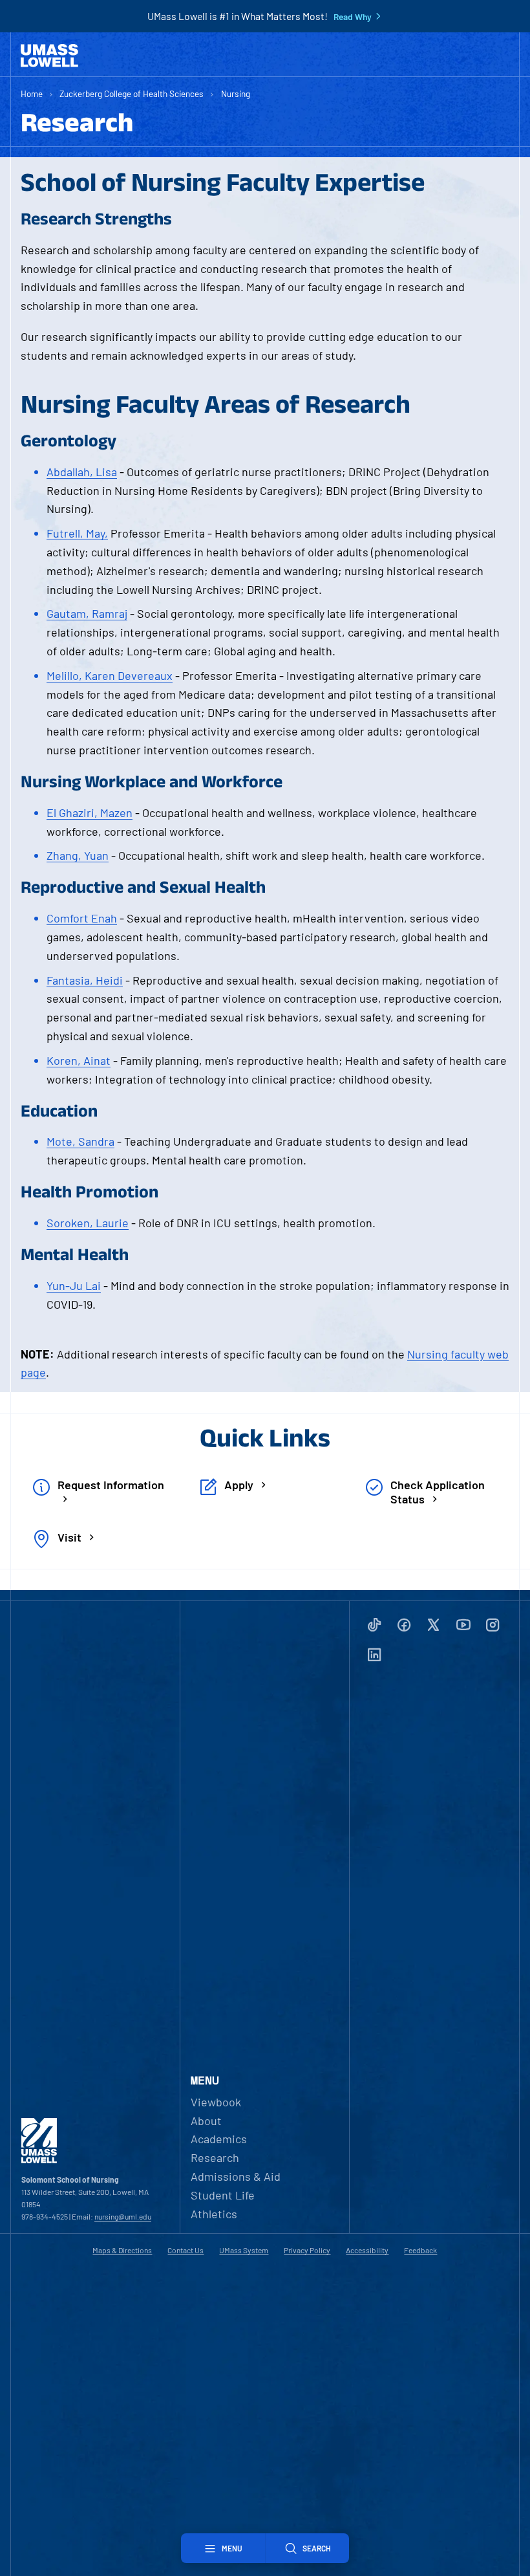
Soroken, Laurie (88, 1223)
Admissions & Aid (236, 2176)
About (206, 2121)
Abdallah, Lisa (82, 472)
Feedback (420, 2250)
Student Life (223, 2195)
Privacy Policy (307, 2250)
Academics (219, 2139)
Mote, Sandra (80, 1141)
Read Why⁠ (353, 17)
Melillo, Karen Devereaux (110, 675)
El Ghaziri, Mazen (90, 813)
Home (32, 93)
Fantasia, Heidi (85, 980)
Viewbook (216, 2102)
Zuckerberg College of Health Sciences (132, 93)
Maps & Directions (122, 2250)
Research (215, 2157)
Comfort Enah (82, 918)
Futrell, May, (77, 533)
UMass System (244, 2250)
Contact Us (185, 2250)
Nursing (236, 93)
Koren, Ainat (79, 1060)
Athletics (214, 2214)
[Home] (49, 56)
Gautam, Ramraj (87, 613)
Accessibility (367, 2250)
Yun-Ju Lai (74, 1285)
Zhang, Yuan (78, 855)
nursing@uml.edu (123, 2216)
